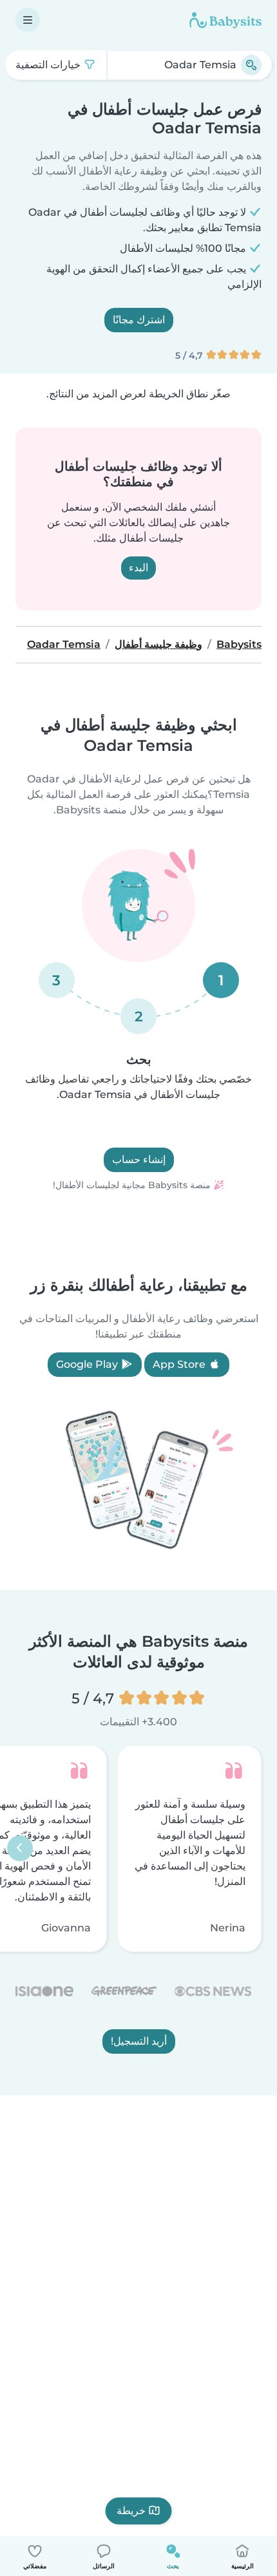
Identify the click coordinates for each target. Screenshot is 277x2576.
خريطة (131, 2511)
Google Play (88, 1364)
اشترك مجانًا (139, 320)
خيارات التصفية (49, 65)
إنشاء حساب (139, 1160)
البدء (138, 568)
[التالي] (20, 1849)
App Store (180, 1364)
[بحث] (251, 65)
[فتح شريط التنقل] (28, 20)
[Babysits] (225, 20)
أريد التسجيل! (139, 2042)
